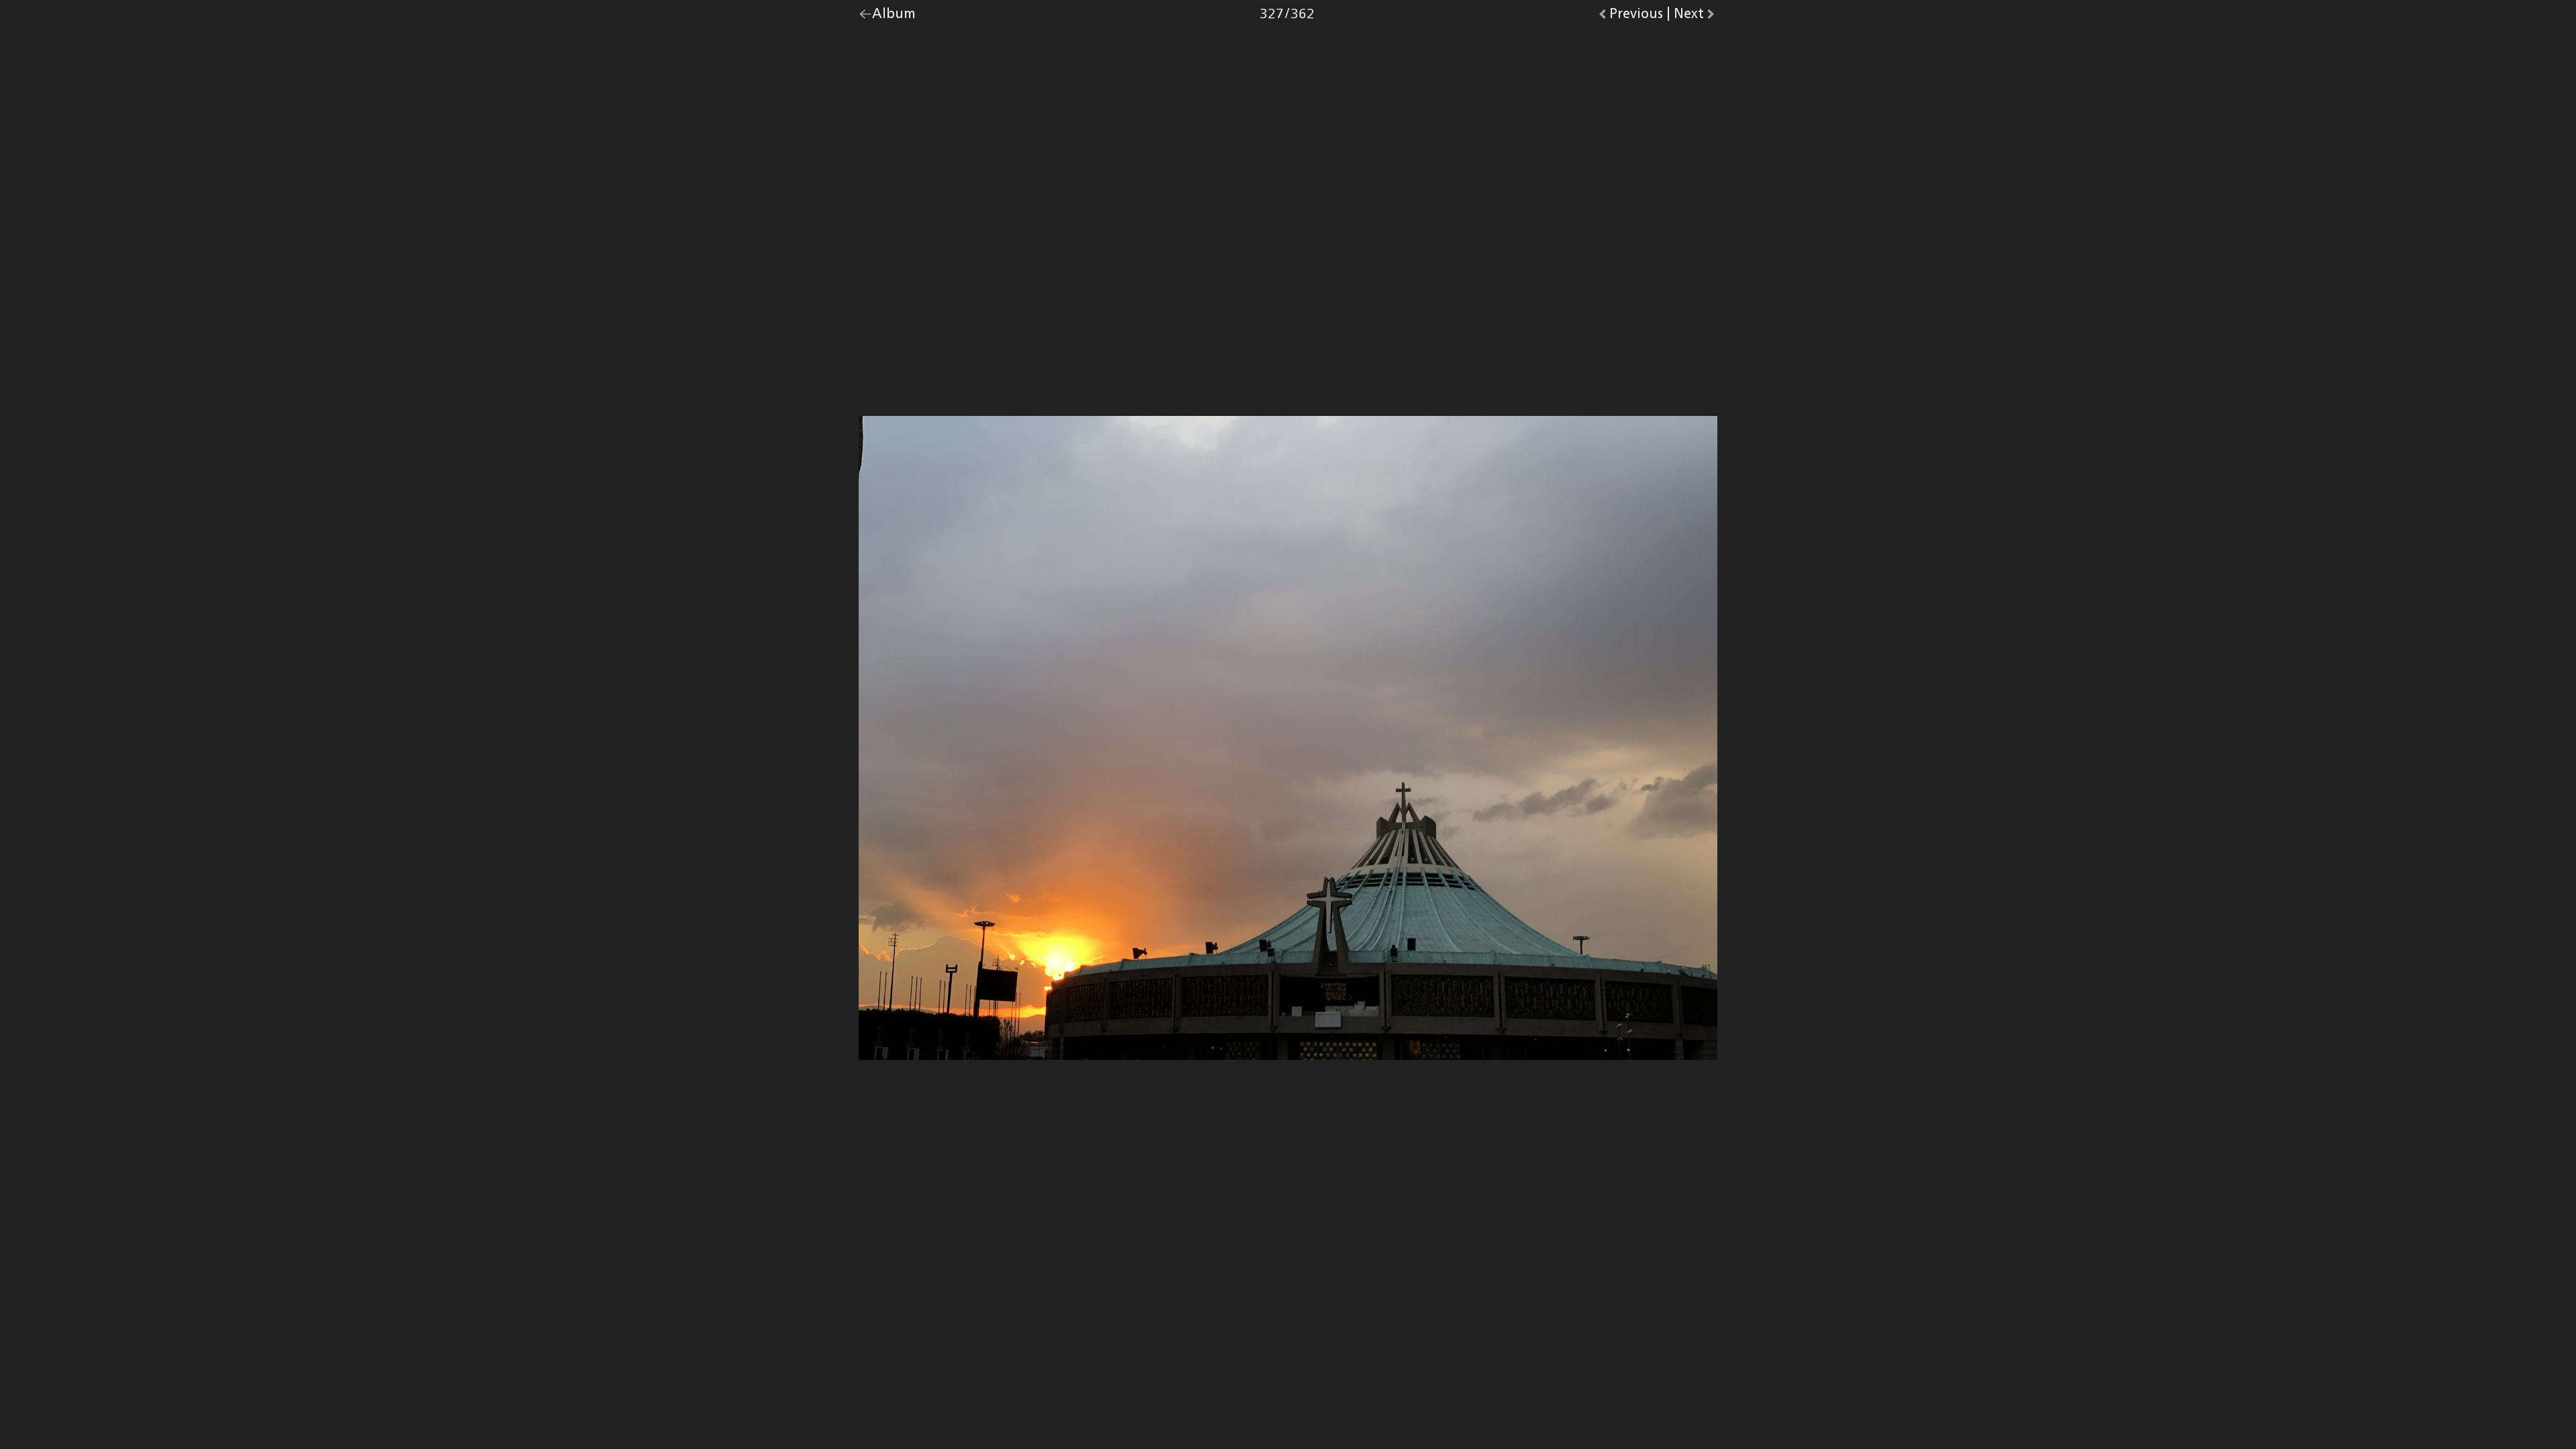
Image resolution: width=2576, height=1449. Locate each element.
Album (894, 17)
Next (1696, 17)
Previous (1636, 17)
